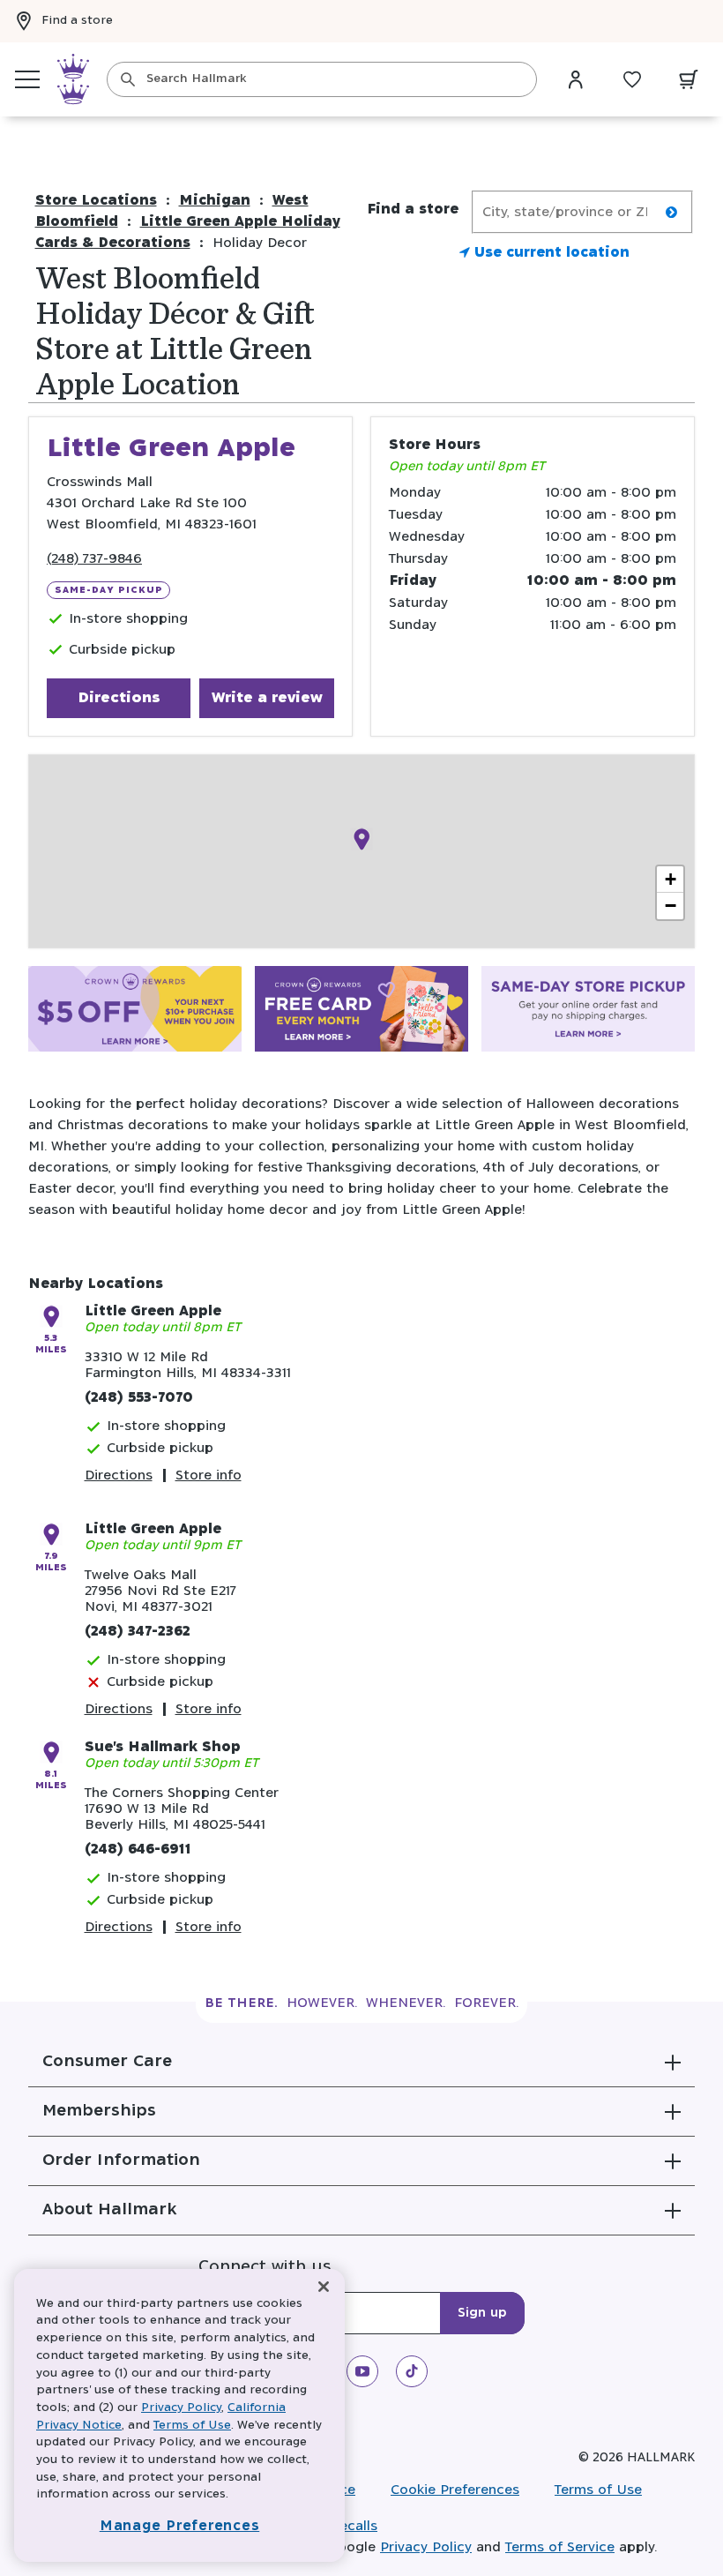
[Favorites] (632, 79)
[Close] (324, 2287)
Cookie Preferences (455, 2490)
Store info (209, 1475)
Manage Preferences (180, 2526)
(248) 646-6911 (138, 1850)
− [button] (671, 906)
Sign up (482, 2313)
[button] (361, 2062)
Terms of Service (560, 2547)
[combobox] (322, 79)
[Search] (128, 79)
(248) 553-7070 (139, 1398)
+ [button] (671, 879)
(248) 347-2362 (138, 1632)
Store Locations (96, 201)
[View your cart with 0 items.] (689, 79)
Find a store (77, 21)
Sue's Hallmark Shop (163, 1747)
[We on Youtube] (362, 2371)
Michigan (215, 201)
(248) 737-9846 (94, 559)
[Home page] (73, 79)
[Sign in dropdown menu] (576, 79)
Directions (119, 698)
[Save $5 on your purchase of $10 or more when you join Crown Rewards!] (135, 1012)
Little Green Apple (153, 1311)
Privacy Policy (426, 2547)
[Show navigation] (27, 79)
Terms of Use (598, 2490)
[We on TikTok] (412, 2371)
